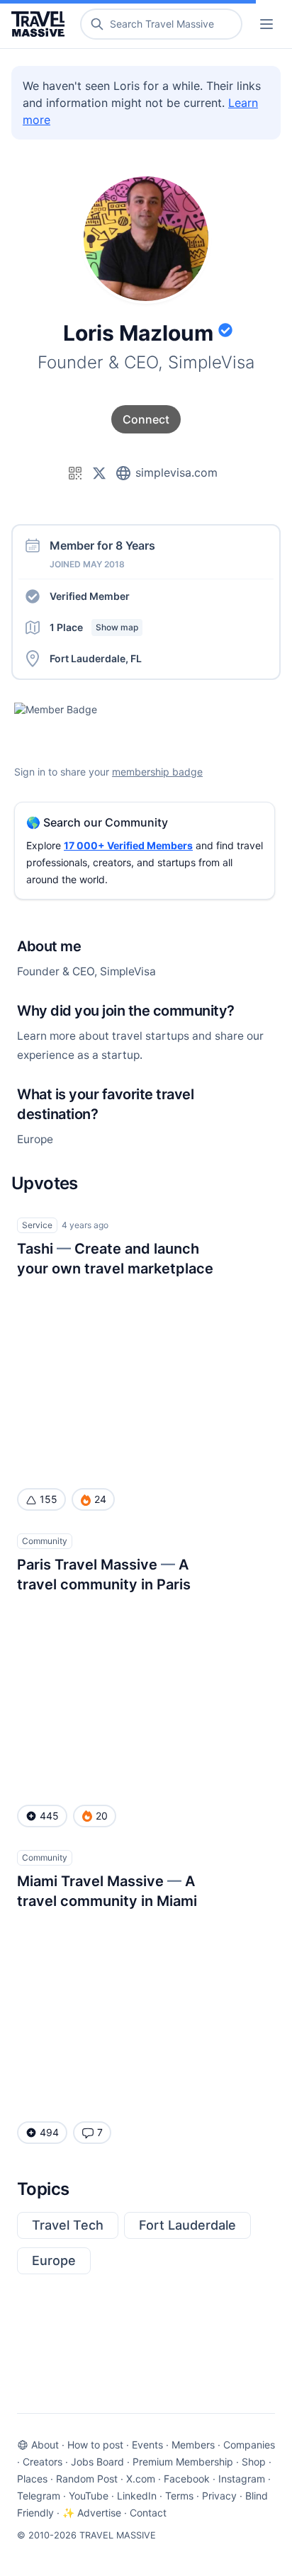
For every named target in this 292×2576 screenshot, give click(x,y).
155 (49, 1499)
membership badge (157, 772)
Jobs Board (97, 2462)
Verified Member (90, 596)
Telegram (39, 2496)
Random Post (87, 2479)
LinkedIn (137, 2496)
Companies (249, 2445)
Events (147, 2445)
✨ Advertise (92, 2513)
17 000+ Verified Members (128, 845)
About (45, 2445)
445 (49, 1816)
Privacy (219, 2496)
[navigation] (266, 24)
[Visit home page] (41, 24)
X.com (141, 2479)
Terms (179, 2496)
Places (32, 2479)
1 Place (94, 627)
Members (193, 2445)
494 (49, 2132)
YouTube (89, 2496)
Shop (254, 2462)
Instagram (242, 2479)
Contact (148, 2513)
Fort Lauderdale (187, 2225)
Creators (43, 2462)
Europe (54, 2260)
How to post (95, 2445)
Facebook (187, 2479)
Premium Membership (183, 2462)
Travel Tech (68, 2225)
